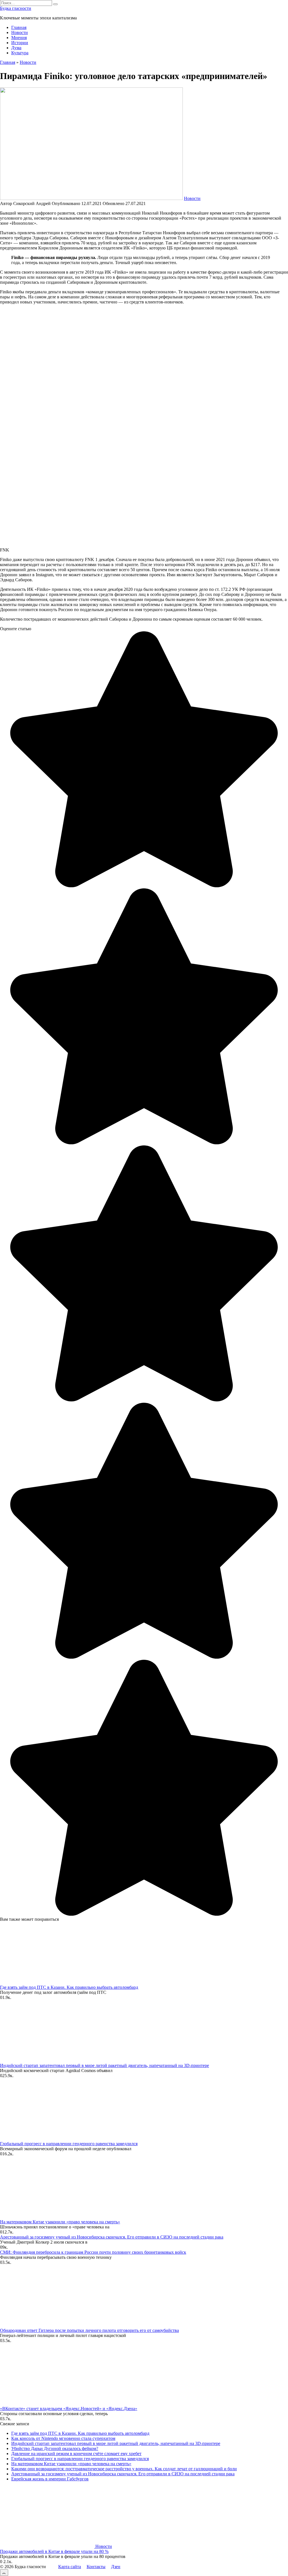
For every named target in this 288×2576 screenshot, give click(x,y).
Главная (19, 27)
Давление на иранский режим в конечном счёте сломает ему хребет (76, 2454)
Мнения (19, 38)
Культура (20, 53)
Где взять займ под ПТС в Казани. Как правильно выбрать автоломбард (69, 1987)
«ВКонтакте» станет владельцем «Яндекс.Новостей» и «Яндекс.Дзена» (69, 2409)
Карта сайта (70, 2567)
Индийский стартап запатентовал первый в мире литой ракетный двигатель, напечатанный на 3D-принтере (104, 2065)
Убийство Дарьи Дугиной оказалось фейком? (55, 2448)
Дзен (116, 2567)
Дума (16, 48)
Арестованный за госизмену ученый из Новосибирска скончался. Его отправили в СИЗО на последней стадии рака (112, 2237)
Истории (20, 43)
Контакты (96, 2567)
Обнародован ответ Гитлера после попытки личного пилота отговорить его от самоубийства (89, 2330)
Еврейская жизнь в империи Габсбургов (50, 2479)
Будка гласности (16, 8)
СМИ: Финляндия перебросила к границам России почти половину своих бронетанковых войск (93, 2252)
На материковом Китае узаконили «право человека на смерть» (60, 2222)
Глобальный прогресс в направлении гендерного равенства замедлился (69, 2144)
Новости (20, 32)
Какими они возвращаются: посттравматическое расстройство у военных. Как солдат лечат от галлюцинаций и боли (124, 2469)
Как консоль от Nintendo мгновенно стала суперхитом (63, 2438)
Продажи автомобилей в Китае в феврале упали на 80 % (54, 2551)
